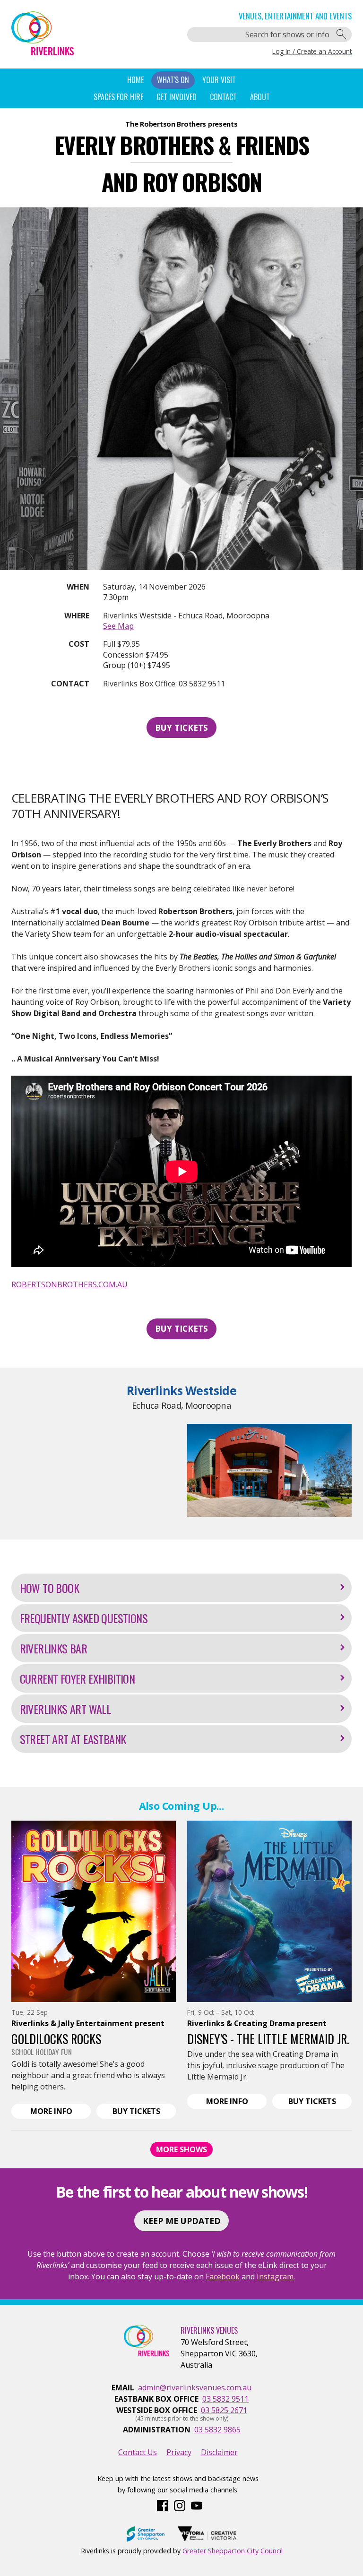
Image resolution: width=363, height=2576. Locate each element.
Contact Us (138, 2452)
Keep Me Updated (182, 2221)
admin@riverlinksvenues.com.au (195, 2388)
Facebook (223, 2276)
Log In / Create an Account (312, 51)
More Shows (181, 2149)
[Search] (341, 34)
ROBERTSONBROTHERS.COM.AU (69, 1284)
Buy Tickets (181, 727)
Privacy (179, 2452)
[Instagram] (180, 2505)
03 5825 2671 (224, 2410)
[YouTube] (197, 2505)
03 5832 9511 (225, 2399)
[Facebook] (163, 2505)
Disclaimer (219, 2452)
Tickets (144, 2112)
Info (61, 2112)
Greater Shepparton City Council (233, 2551)
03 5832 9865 (217, 2430)
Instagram (275, 2276)
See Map (118, 626)
